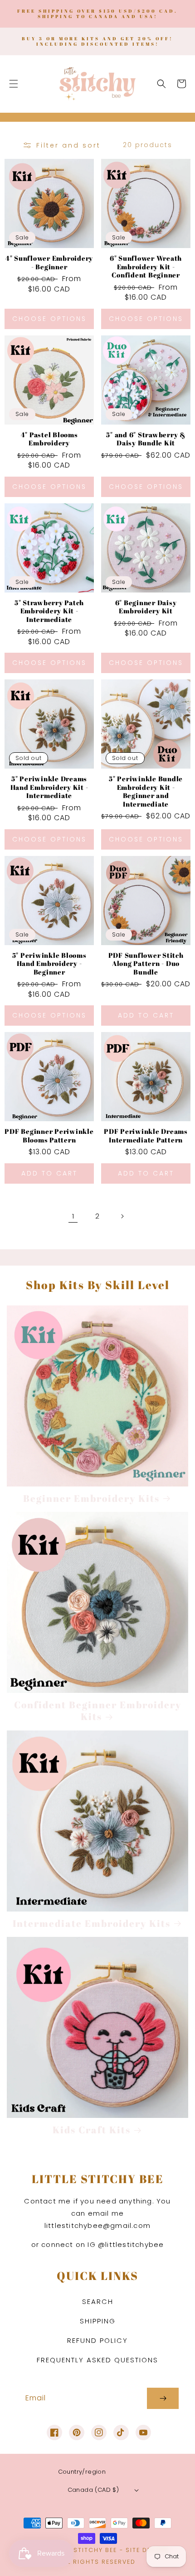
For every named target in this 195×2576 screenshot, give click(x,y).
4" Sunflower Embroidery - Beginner (49, 262)
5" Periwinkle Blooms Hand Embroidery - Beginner (49, 964)
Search (98, 2301)
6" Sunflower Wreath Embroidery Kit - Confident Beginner (146, 267)
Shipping (98, 2321)
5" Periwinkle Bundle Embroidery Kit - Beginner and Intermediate (146, 791)
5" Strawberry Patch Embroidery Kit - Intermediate (49, 611)
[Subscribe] (163, 2398)
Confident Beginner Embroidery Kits (98, 1711)
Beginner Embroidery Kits (91, 1498)
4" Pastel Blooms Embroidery (49, 439)
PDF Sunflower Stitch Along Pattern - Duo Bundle (146, 964)
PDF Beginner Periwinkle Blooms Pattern (49, 1135)
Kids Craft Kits (92, 2130)
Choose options (49, 319)
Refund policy (97, 2340)
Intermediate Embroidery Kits (92, 1923)
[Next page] (122, 1216)
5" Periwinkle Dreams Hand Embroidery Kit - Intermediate (49, 787)
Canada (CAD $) (93, 2490)
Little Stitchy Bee (84, 2550)
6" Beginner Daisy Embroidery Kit (146, 607)
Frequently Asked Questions (97, 2360)
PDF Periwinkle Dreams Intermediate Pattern (146, 1135)
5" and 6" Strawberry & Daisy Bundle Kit (146, 439)
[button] (14, 84)
